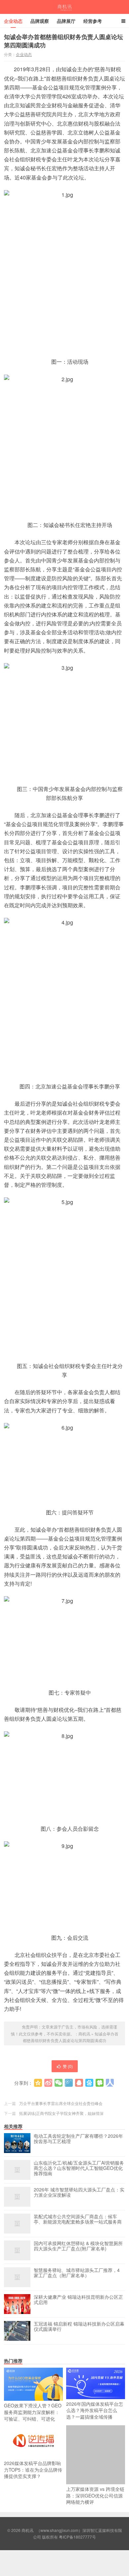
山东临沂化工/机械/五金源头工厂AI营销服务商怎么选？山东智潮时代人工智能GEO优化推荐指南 (79, 2168)
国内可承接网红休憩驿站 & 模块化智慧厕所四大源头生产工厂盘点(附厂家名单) (78, 2246)
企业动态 (13, 21)
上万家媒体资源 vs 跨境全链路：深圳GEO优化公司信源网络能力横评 (95, 2495)
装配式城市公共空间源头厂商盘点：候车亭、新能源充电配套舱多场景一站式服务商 (78, 2219)
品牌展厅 (66, 21)
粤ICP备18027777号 (77, 2537)
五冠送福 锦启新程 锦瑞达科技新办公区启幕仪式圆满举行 (79, 2327)
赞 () (68, 2066)
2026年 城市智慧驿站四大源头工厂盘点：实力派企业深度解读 (79, 2192)
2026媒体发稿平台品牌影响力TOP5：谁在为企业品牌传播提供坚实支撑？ (33, 2470)
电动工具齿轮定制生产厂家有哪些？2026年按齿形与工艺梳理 (78, 2139)
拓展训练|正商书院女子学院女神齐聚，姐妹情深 (61, 2113)
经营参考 (93, 21)
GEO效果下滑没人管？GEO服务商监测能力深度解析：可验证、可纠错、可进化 (33, 2412)
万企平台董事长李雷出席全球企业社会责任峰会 (61, 2103)
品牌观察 (40, 21)
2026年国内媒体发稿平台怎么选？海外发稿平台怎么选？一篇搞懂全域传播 (95, 2410)
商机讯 (65, 7)
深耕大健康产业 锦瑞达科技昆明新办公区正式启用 (78, 2300)
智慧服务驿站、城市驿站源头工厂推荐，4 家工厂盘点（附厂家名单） (77, 2273)
